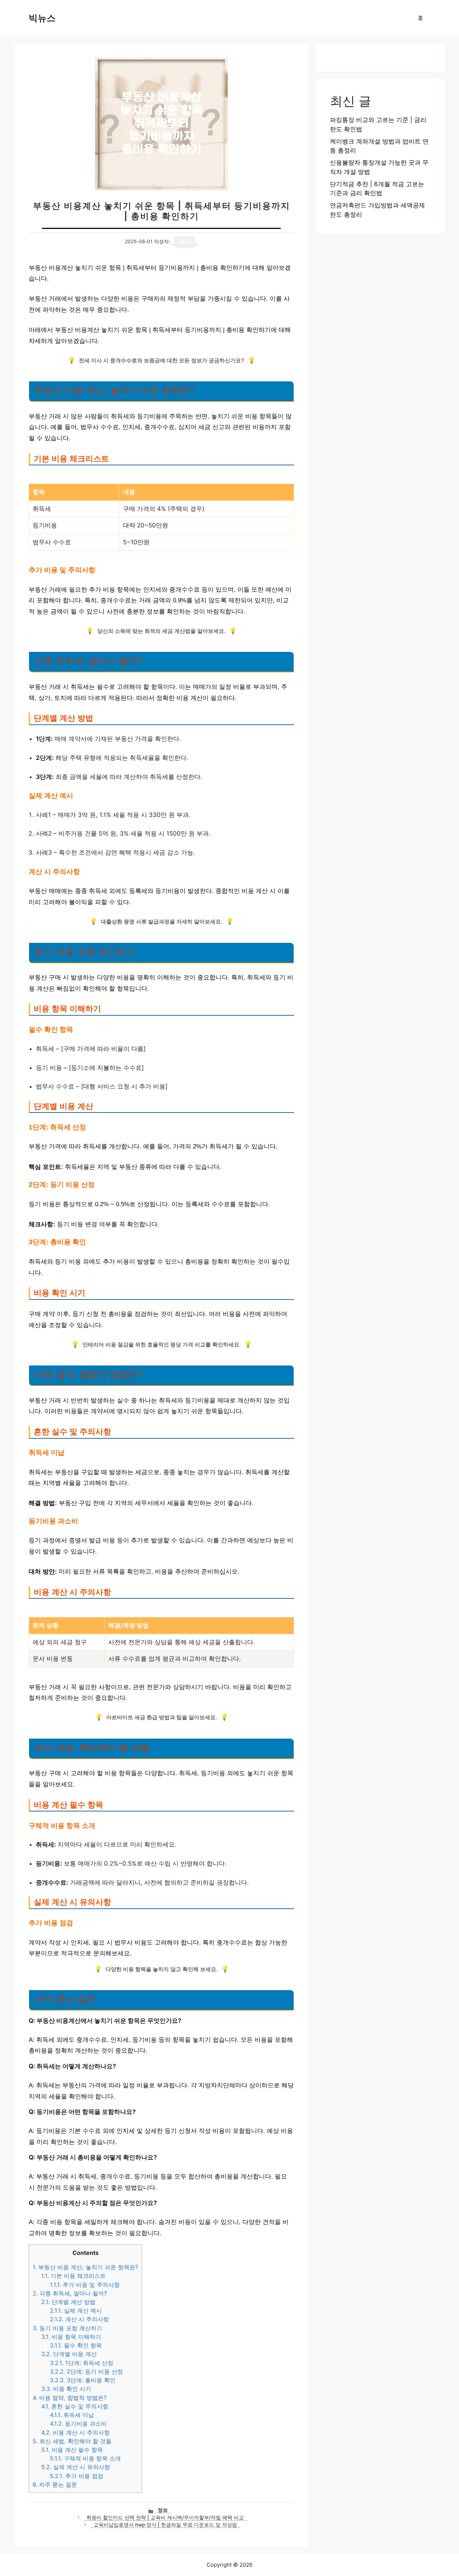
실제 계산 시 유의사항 (76, 2467)
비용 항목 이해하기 (71, 2337)
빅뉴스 (42, 18)
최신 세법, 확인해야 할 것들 (72, 2441)
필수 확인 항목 (76, 2345)
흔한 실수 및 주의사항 (75, 2406)
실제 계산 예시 (76, 2311)
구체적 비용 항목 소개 (85, 2458)
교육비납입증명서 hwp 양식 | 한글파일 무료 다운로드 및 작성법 (165, 2525)
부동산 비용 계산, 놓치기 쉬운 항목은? (85, 2267)
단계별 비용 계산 (69, 2354)
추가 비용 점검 (77, 2476)
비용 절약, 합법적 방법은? (70, 2398)
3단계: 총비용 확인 (83, 2380)
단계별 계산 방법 (68, 2302)
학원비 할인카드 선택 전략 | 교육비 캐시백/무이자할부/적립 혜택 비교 (165, 2518)
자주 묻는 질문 (55, 2485)
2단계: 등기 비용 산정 (86, 2371)
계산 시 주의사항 (79, 2319)
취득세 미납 (72, 2415)
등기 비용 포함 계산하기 (67, 2328)
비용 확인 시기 (66, 2389)
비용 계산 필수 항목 (72, 2450)
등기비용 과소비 (78, 2424)
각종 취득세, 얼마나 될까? (70, 2293)
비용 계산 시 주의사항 (75, 2432)
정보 (163, 2510)
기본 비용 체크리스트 (74, 2276)
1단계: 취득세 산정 (82, 2363)
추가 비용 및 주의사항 (85, 2285)
